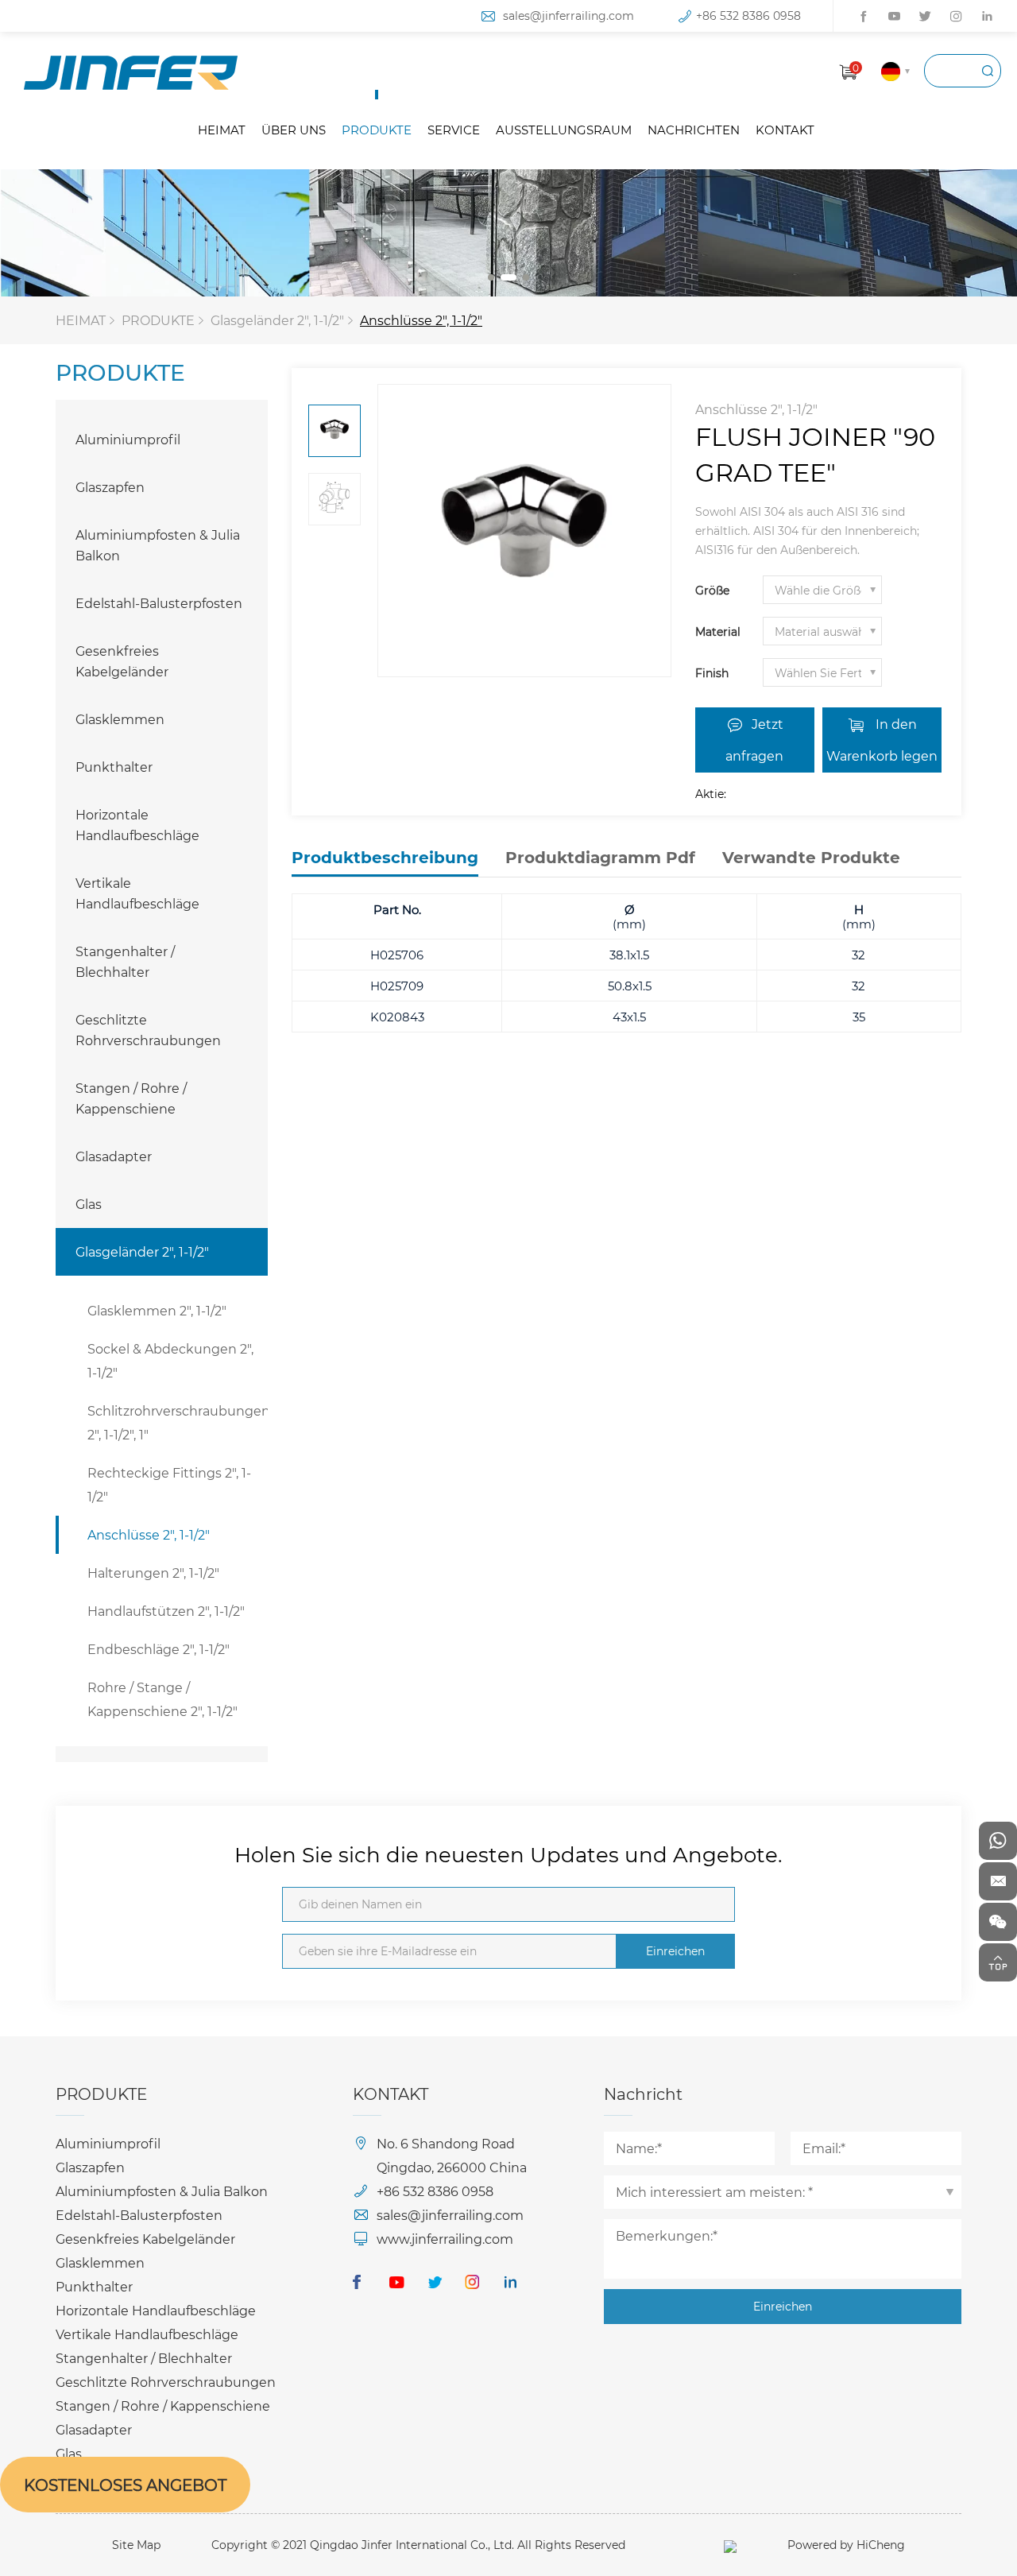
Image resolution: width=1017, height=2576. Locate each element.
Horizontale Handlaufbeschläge (137, 825)
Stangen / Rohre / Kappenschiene (131, 1098)
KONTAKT (785, 130)
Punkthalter (114, 767)
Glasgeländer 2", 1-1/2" (277, 320)
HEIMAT (222, 130)
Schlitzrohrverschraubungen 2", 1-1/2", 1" (178, 1422)
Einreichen (675, 1951)
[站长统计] (730, 2545)
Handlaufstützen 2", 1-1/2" (166, 1611)
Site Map (136, 2545)
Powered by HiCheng (846, 2545)
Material (718, 631)
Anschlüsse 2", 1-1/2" (421, 320)
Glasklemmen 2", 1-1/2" (157, 1310)
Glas (89, 1204)
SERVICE (454, 130)
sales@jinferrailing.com (568, 15)
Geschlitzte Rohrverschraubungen (148, 1030)
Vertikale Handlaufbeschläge (137, 893)
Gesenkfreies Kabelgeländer (122, 661)
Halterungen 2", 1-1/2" (153, 1573)
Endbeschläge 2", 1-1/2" (159, 1649)
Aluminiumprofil (128, 439)
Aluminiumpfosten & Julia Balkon (158, 545)
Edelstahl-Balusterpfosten (159, 603)
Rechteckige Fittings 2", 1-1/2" (169, 1484)
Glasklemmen (120, 719)
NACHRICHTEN (694, 130)
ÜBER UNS (294, 130)
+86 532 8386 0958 (748, 15)
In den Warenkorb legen (882, 740)
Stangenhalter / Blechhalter (125, 961)
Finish (712, 673)
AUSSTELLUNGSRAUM (564, 130)
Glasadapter (114, 1156)
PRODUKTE (377, 130)
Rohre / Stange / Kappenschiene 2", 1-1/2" (162, 1699)
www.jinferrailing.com (445, 2239)
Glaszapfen (110, 487)
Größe (712, 590)
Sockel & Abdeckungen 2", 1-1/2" (170, 1360)
